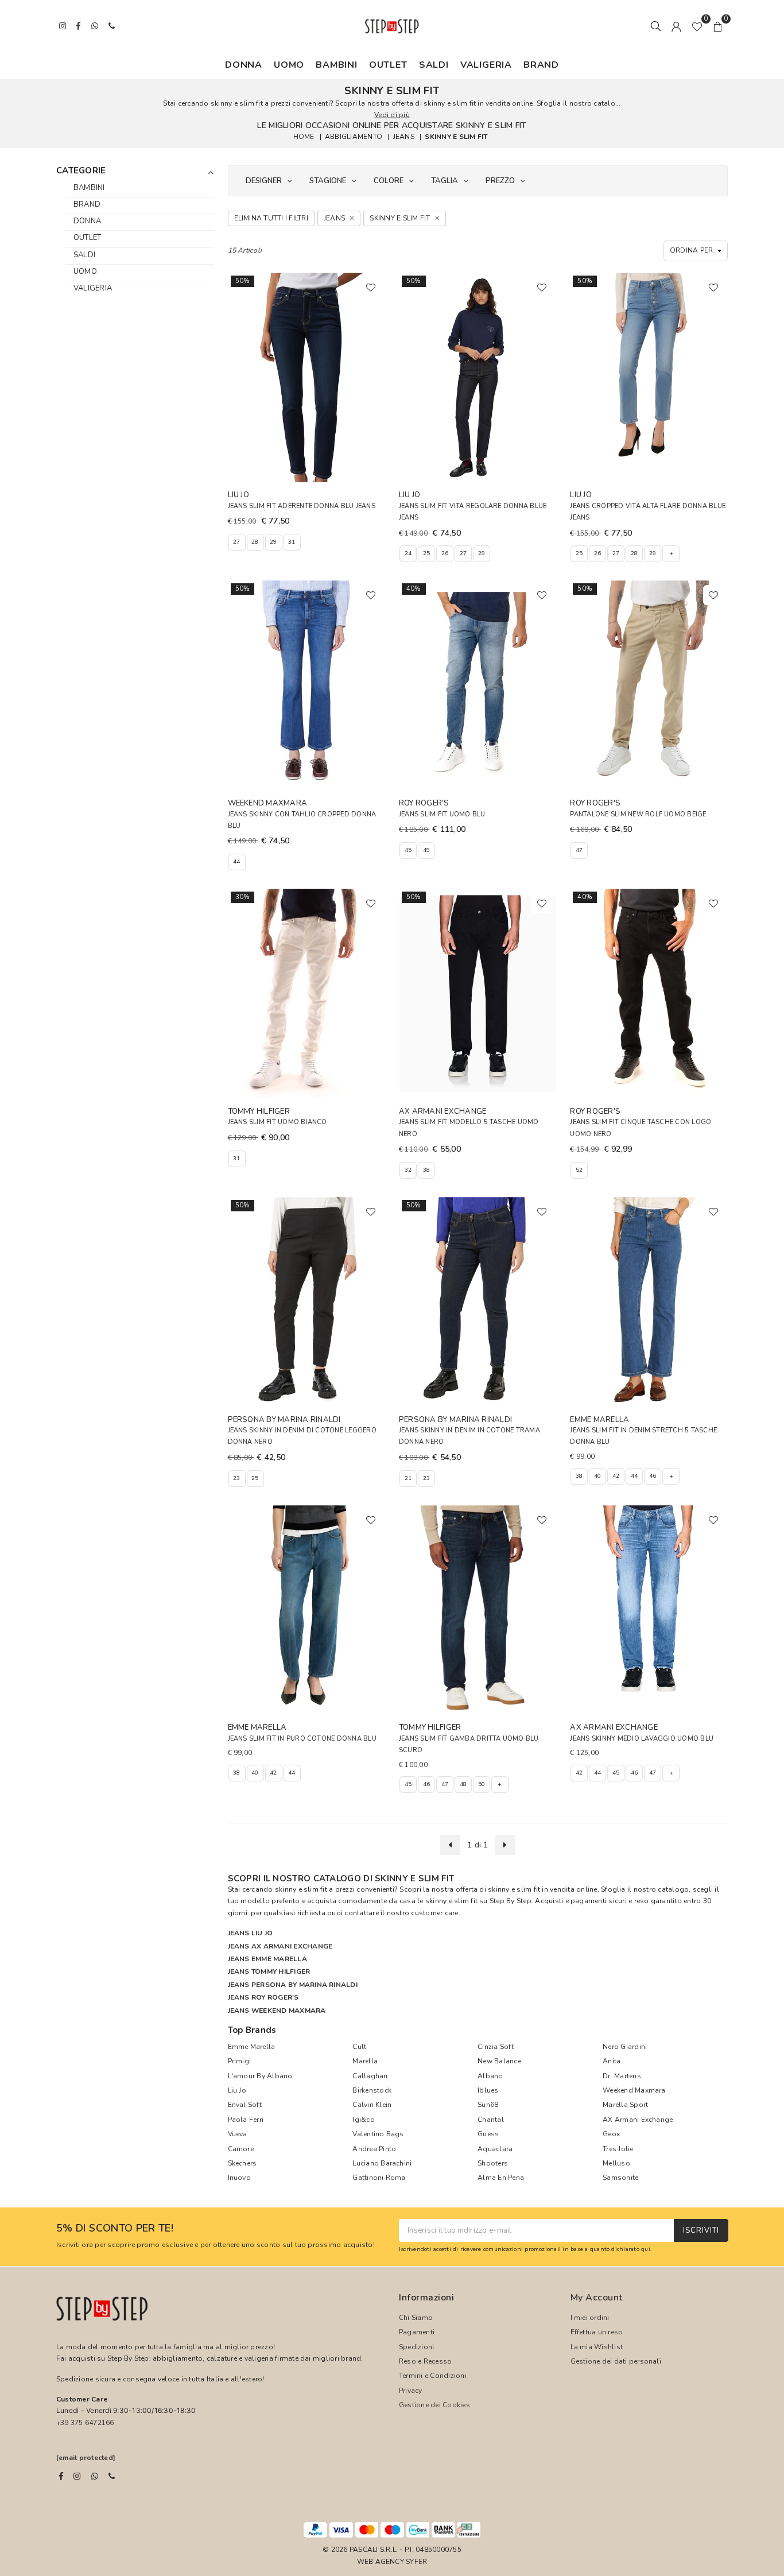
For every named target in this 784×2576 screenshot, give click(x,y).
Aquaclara (495, 2149)
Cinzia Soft (496, 2047)
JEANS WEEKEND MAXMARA (277, 2011)
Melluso (616, 2163)
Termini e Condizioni (433, 2376)
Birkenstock (372, 2090)
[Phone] (112, 2476)
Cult (359, 2047)
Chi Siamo (416, 2318)
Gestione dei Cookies (434, 2405)
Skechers (242, 2163)
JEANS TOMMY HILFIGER (269, 1971)
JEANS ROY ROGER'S (263, 1997)
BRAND (541, 65)
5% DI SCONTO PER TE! (115, 2229)
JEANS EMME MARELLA (267, 1959)
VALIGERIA (486, 65)
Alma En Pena (501, 2178)
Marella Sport (625, 2105)
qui (646, 2249)
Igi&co (363, 2120)
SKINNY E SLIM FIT (456, 137)
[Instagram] (77, 2476)
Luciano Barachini (382, 2163)
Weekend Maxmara (634, 2090)
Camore (241, 2149)
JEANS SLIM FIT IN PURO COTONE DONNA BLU (302, 1739)
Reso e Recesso (425, 2361)
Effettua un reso (597, 2332)
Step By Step (511, 1901)
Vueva (238, 2134)
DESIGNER (264, 181)
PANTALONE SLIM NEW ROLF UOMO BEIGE (638, 814)
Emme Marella (252, 2047)
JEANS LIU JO (251, 1933)
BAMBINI (337, 65)
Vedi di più (392, 115)
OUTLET (388, 65)
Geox (611, 2134)
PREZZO (500, 181)
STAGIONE (328, 181)
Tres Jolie (618, 2149)
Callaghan (370, 2076)
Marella (365, 2061)
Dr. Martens (622, 2076)
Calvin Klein (372, 2105)
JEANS (404, 137)
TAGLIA (445, 181)
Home (304, 137)
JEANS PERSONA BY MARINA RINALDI (293, 1985)
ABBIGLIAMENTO (354, 137)
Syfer (416, 2562)
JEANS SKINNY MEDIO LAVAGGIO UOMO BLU (642, 1739)
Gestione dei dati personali (616, 2361)
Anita (612, 2061)
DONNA (244, 65)
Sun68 (488, 2105)
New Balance (499, 2061)
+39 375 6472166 (85, 2423)
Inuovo (239, 2178)
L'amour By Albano (260, 2076)
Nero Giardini (625, 2047)
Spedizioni (416, 2347)
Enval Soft (245, 2105)
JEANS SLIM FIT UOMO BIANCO (277, 1122)
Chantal (491, 2120)
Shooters (493, 2163)
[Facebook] (61, 2476)
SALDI (434, 65)
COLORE (389, 181)
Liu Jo (237, 2090)
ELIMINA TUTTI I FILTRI (271, 218)
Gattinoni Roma (379, 2178)
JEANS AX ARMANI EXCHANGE (280, 1946)
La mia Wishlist (597, 2347)
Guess (488, 2134)
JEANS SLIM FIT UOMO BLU (442, 814)
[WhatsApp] (95, 2476)
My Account (597, 2298)
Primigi (240, 2061)
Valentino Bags (378, 2134)
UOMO (289, 65)
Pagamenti (417, 2332)
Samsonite (620, 2178)
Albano (490, 2076)
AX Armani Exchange (638, 2120)
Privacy (411, 2391)
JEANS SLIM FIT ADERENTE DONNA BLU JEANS (302, 506)
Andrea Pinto (374, 2149)
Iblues (488, 2090)
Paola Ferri (246, 2120)
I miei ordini (590, 2318)
